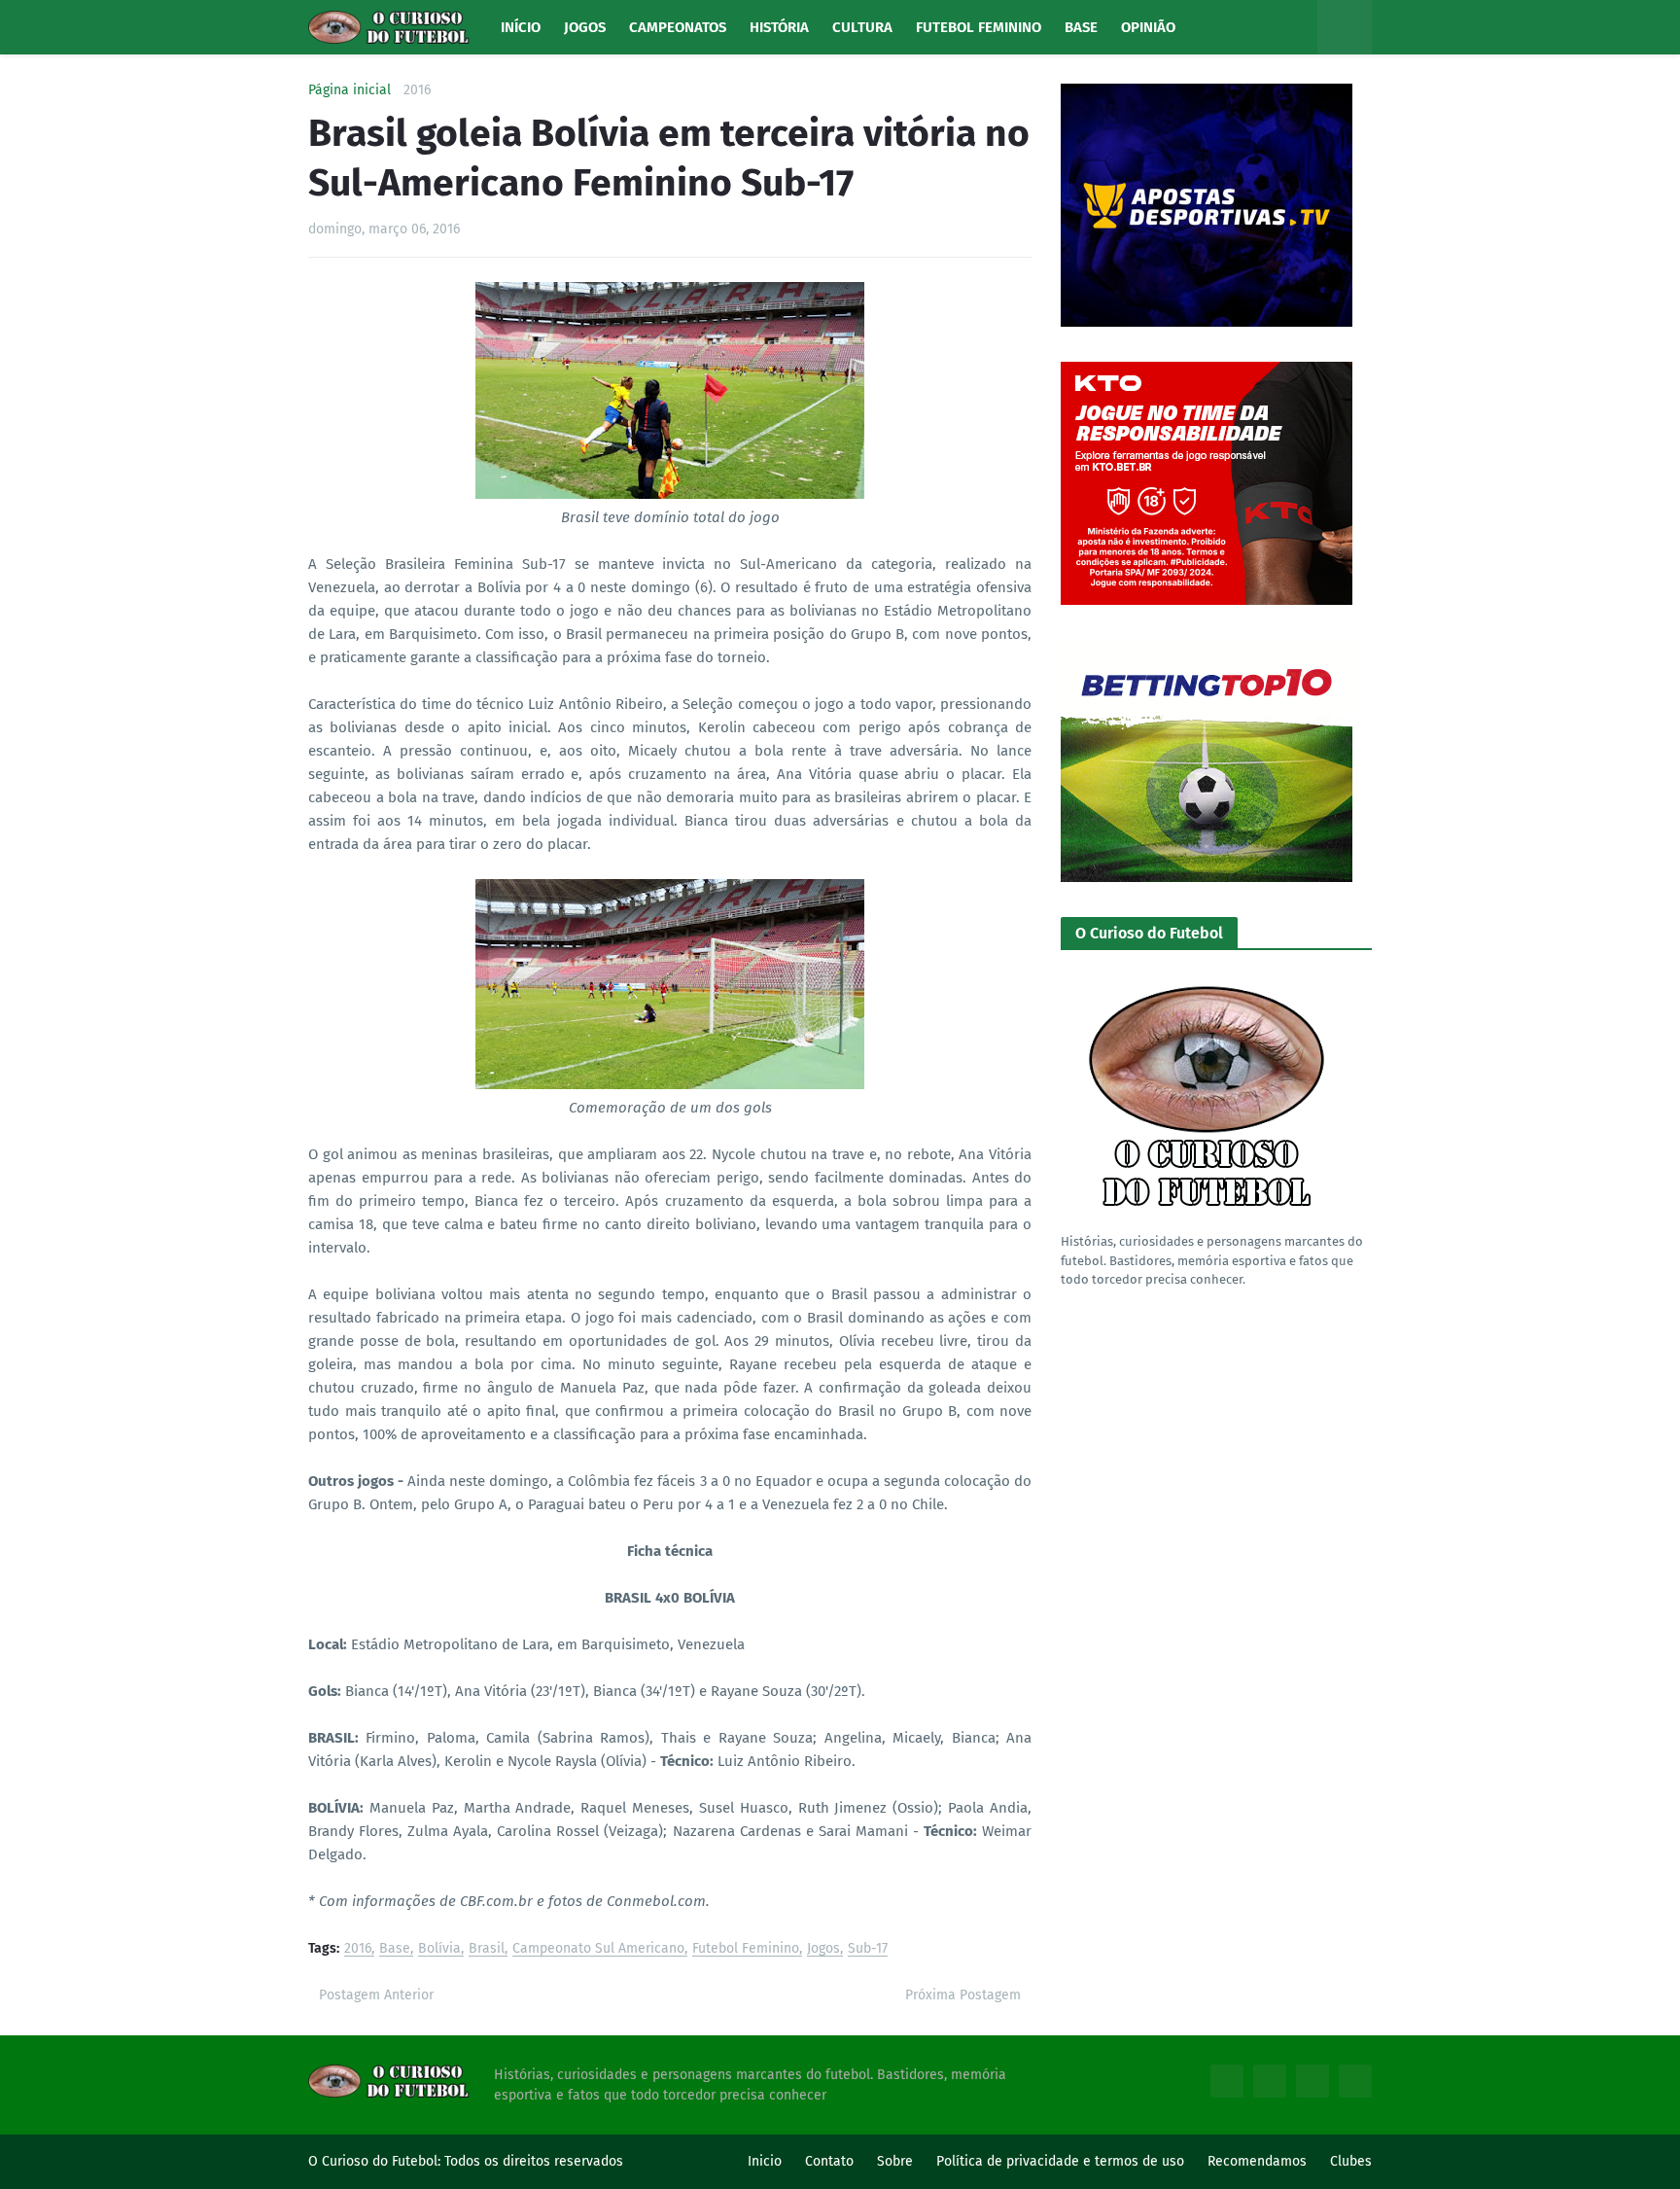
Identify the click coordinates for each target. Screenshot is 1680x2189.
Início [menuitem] (521, 27)
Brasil (487, 1949)
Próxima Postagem (963, 1995)
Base (395, 1949)
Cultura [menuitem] (862, 27)
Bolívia (439, 1949)
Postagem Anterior (376, 1995)
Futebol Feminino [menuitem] (979, 27)
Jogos (823, 1949)
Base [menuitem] (1081, 27)
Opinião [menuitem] (1148, 27)
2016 (417, 90)
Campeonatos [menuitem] (678, 27)
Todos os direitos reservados (534, 2161)
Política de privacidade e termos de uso (1060, 2161)
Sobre (895, 2161)
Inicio (765, 2161)
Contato (829, 2161)
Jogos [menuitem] (585, 27)
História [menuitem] (779, 27)
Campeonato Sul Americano (598, 1949)
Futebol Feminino (746, 1949)
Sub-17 (868, 1949)
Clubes (1351, 2161)
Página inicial (350, 90)
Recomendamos (1257, 2161)
